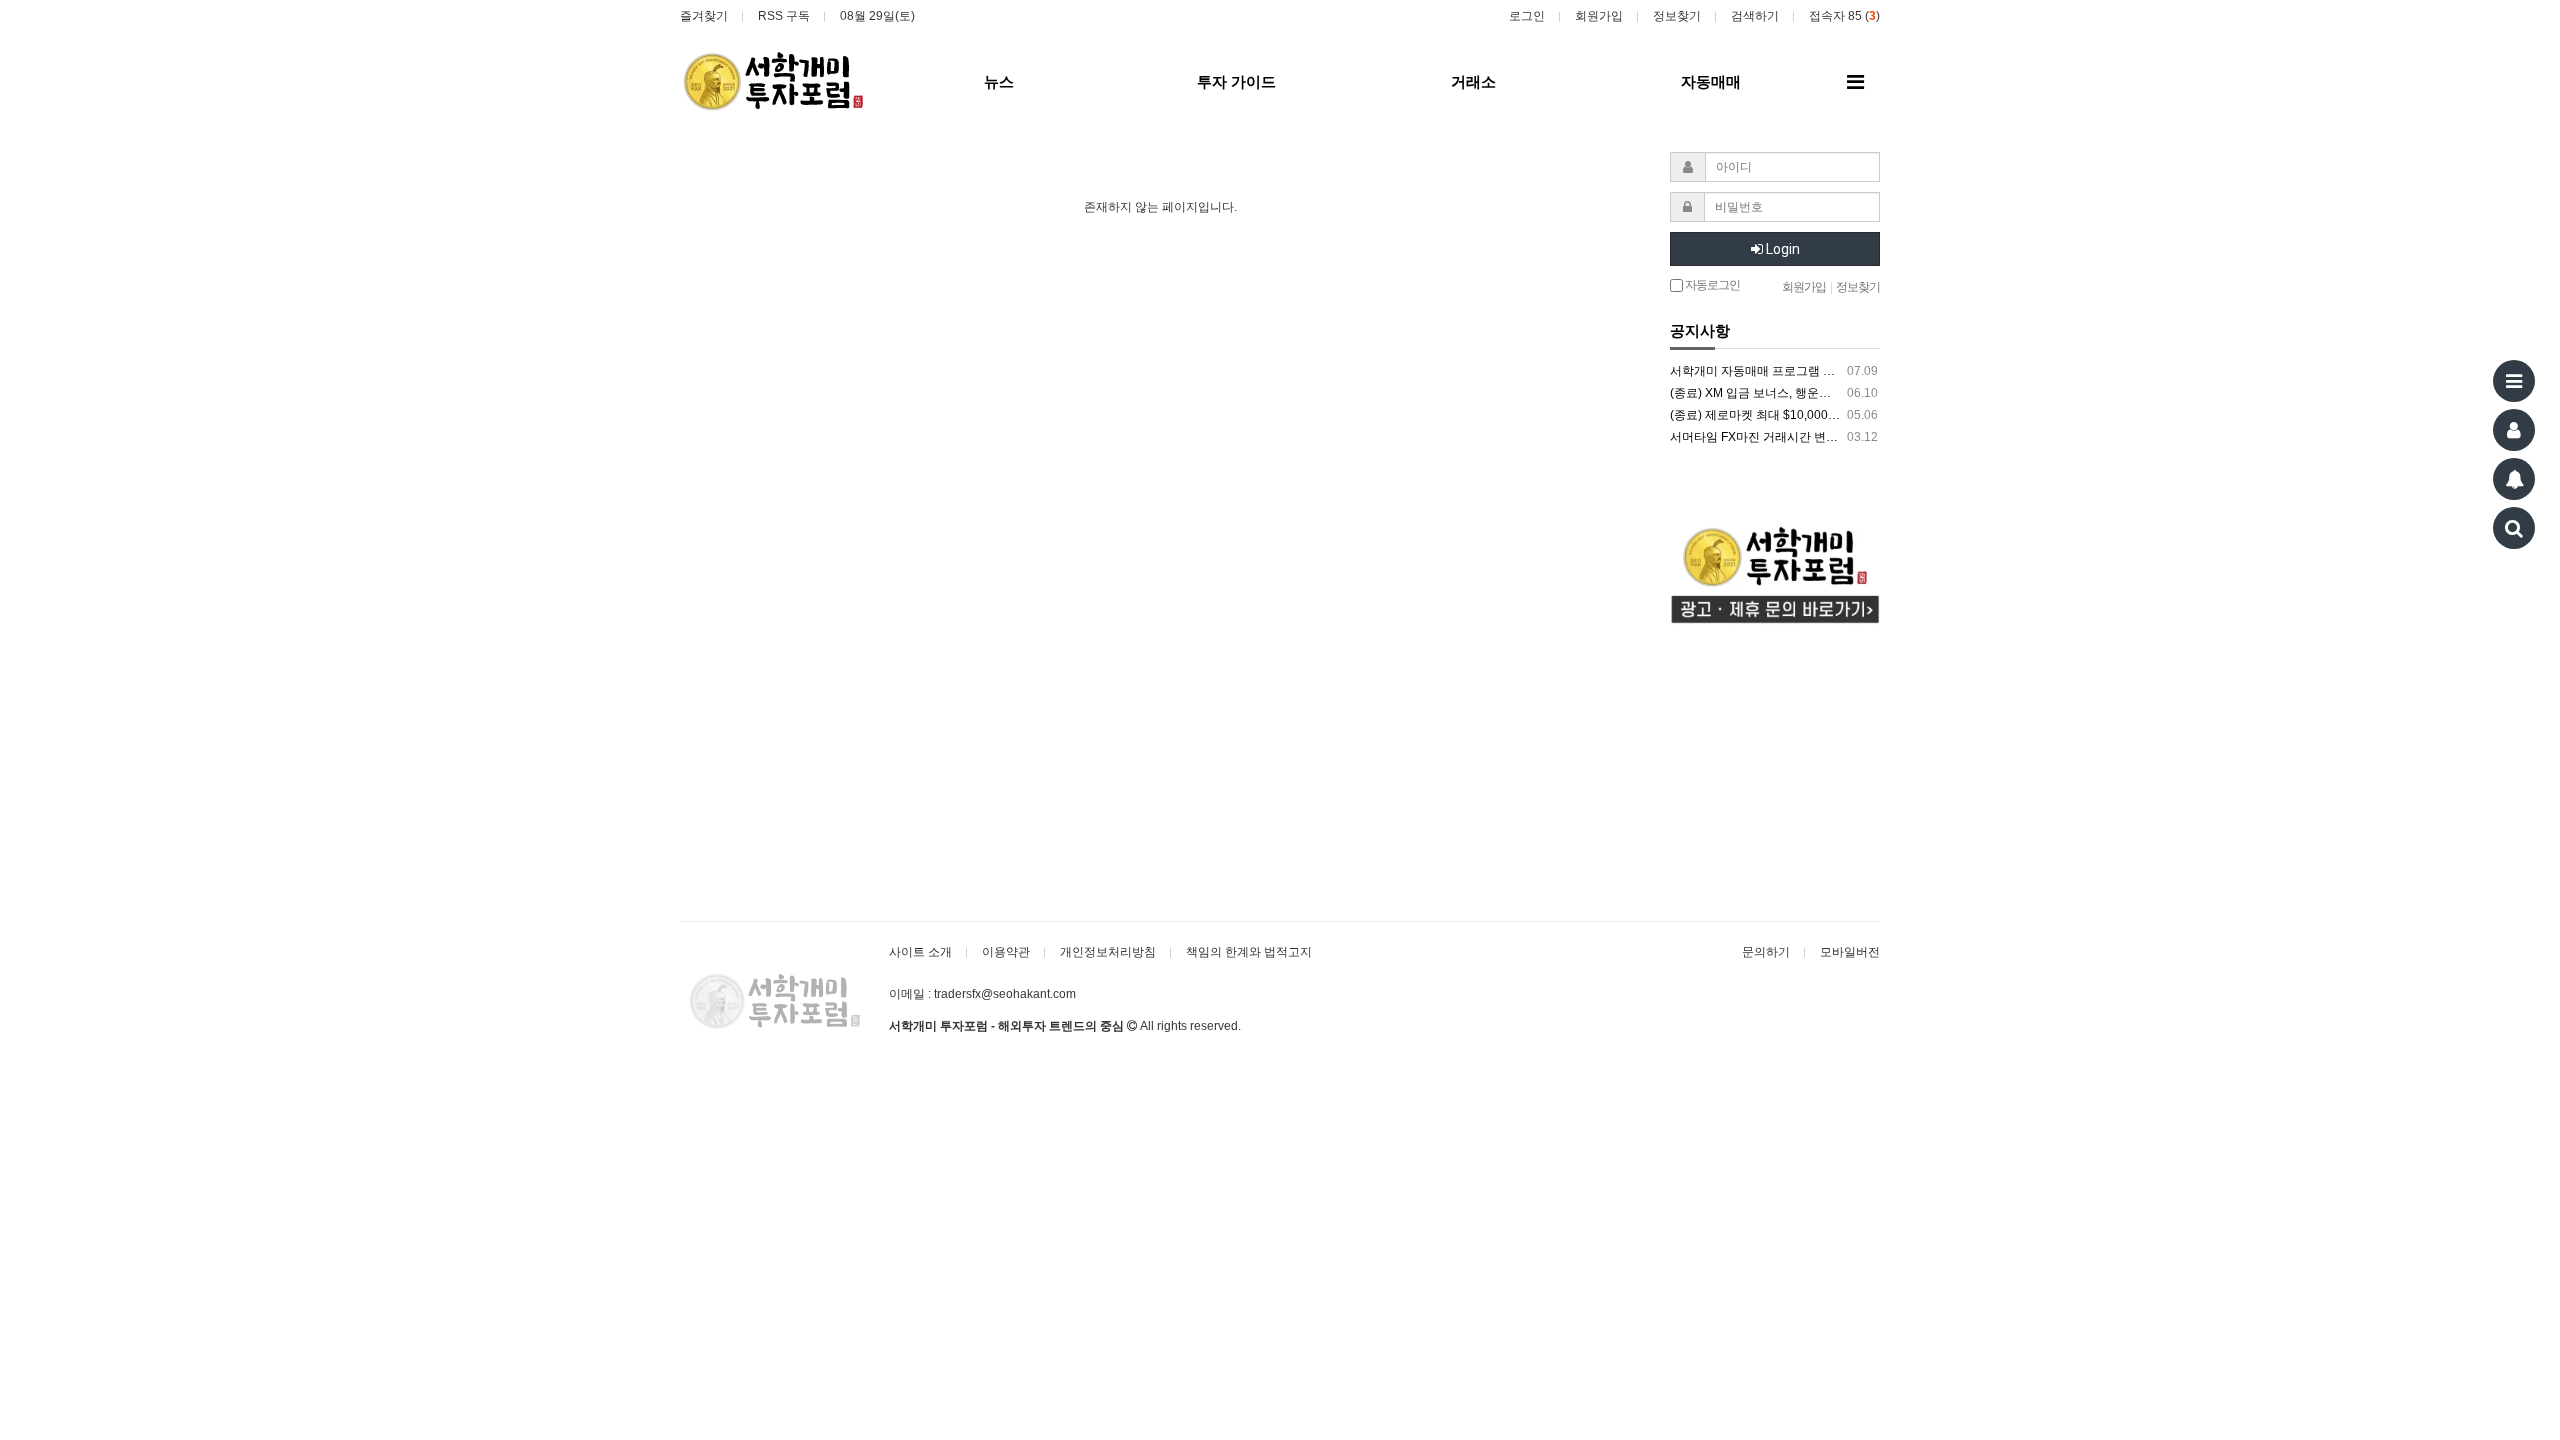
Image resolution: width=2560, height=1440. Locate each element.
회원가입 (1599, 16)
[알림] (2514, 479)
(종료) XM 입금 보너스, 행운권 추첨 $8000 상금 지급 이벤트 (1774, 393)
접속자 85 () (1844, 16)
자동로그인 (1711, 285)
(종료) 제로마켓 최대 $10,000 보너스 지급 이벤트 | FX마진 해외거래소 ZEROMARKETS (1774, 415)
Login (1781, 249)
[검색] (2514, 528)
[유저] (2514, 430)
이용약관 (1006, 952)
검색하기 (1755, 16)
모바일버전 (1850, 952)
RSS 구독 (784, 16)
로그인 (1527, 16)
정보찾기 (1677, 16)
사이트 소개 (920, 952)
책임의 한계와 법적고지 (1249, 952)
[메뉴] (2514, 381)
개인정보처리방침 (1108, 952)
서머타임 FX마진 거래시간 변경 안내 (1774, 437)
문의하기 (1766, 952)
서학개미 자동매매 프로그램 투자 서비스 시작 (1774, 371)
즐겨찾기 (704, 16)
